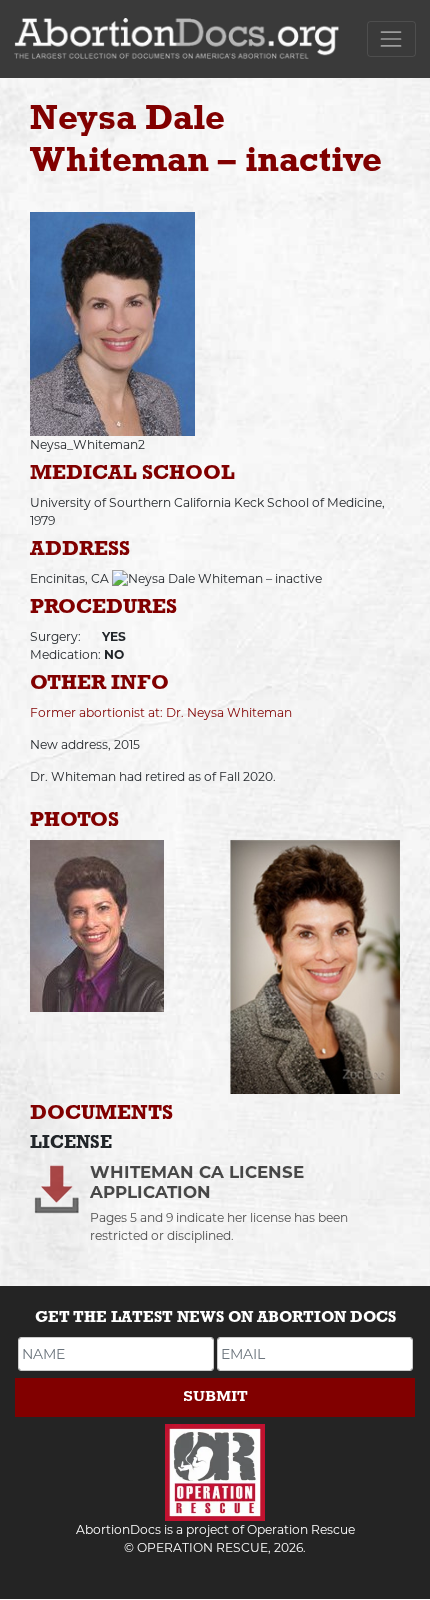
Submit (215, 1396)
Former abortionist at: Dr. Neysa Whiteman (161, 712)
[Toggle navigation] (391, 38)
